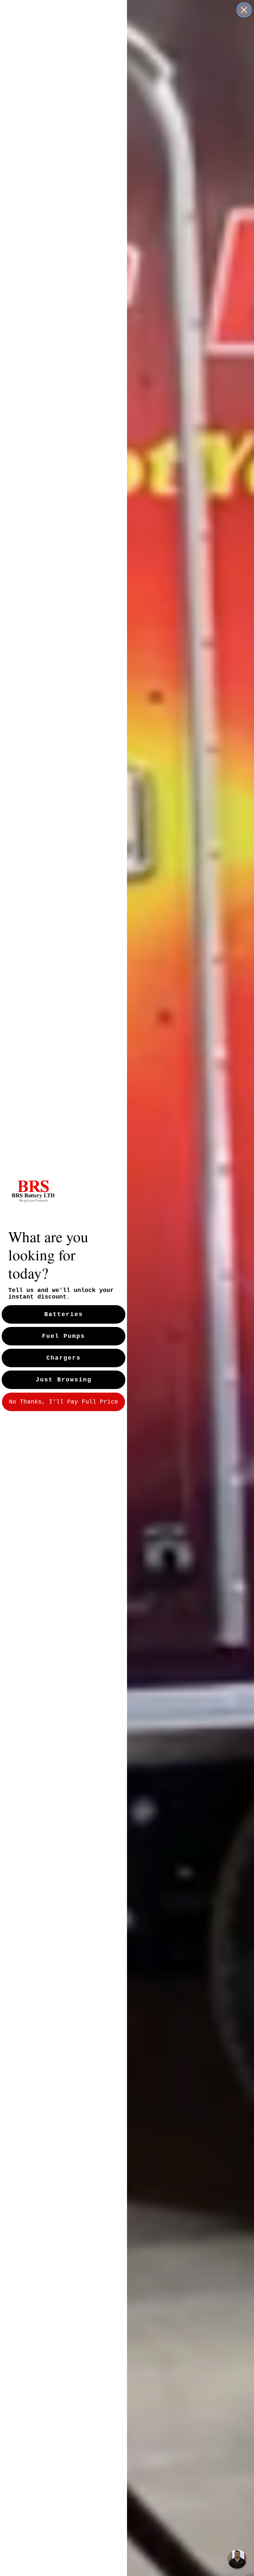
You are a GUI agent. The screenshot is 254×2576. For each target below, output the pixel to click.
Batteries (64, 1314)
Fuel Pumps (63, 1336)
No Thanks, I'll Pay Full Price (63, 1402)
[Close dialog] (244, 10)
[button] (237, 2559)
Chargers (63, 1358)
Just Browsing (64, 1380)
